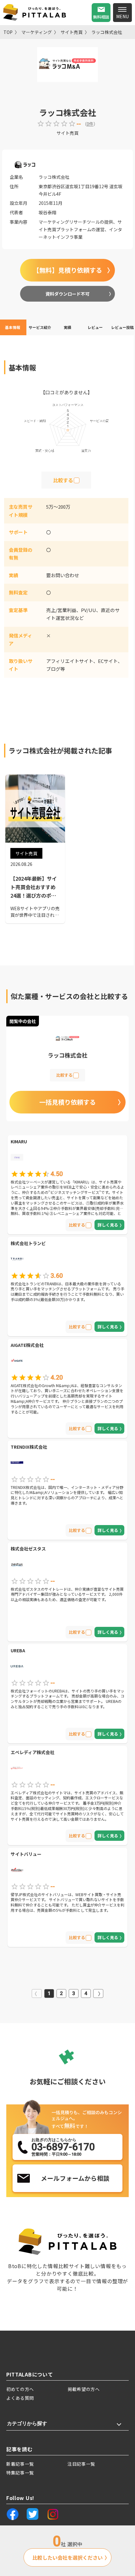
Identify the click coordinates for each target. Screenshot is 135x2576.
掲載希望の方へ (84, 2389)
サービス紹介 (40, 327)
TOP (8, 32)
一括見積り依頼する (67, 1102)
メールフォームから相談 (75, 2178)
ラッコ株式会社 (107, 32)
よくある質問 (20, 2398)
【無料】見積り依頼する (67, 270)
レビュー (95, 327)
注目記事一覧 (81, 2464)
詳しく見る (108, 1225)
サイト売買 (72, 32)
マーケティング (37, 32)
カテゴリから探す (27, 2423)
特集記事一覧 (20, 2473)
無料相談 (101, 17)
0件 (90, 124)
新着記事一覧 (20, 2464)
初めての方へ (20, 2389)
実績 (67, 327)
